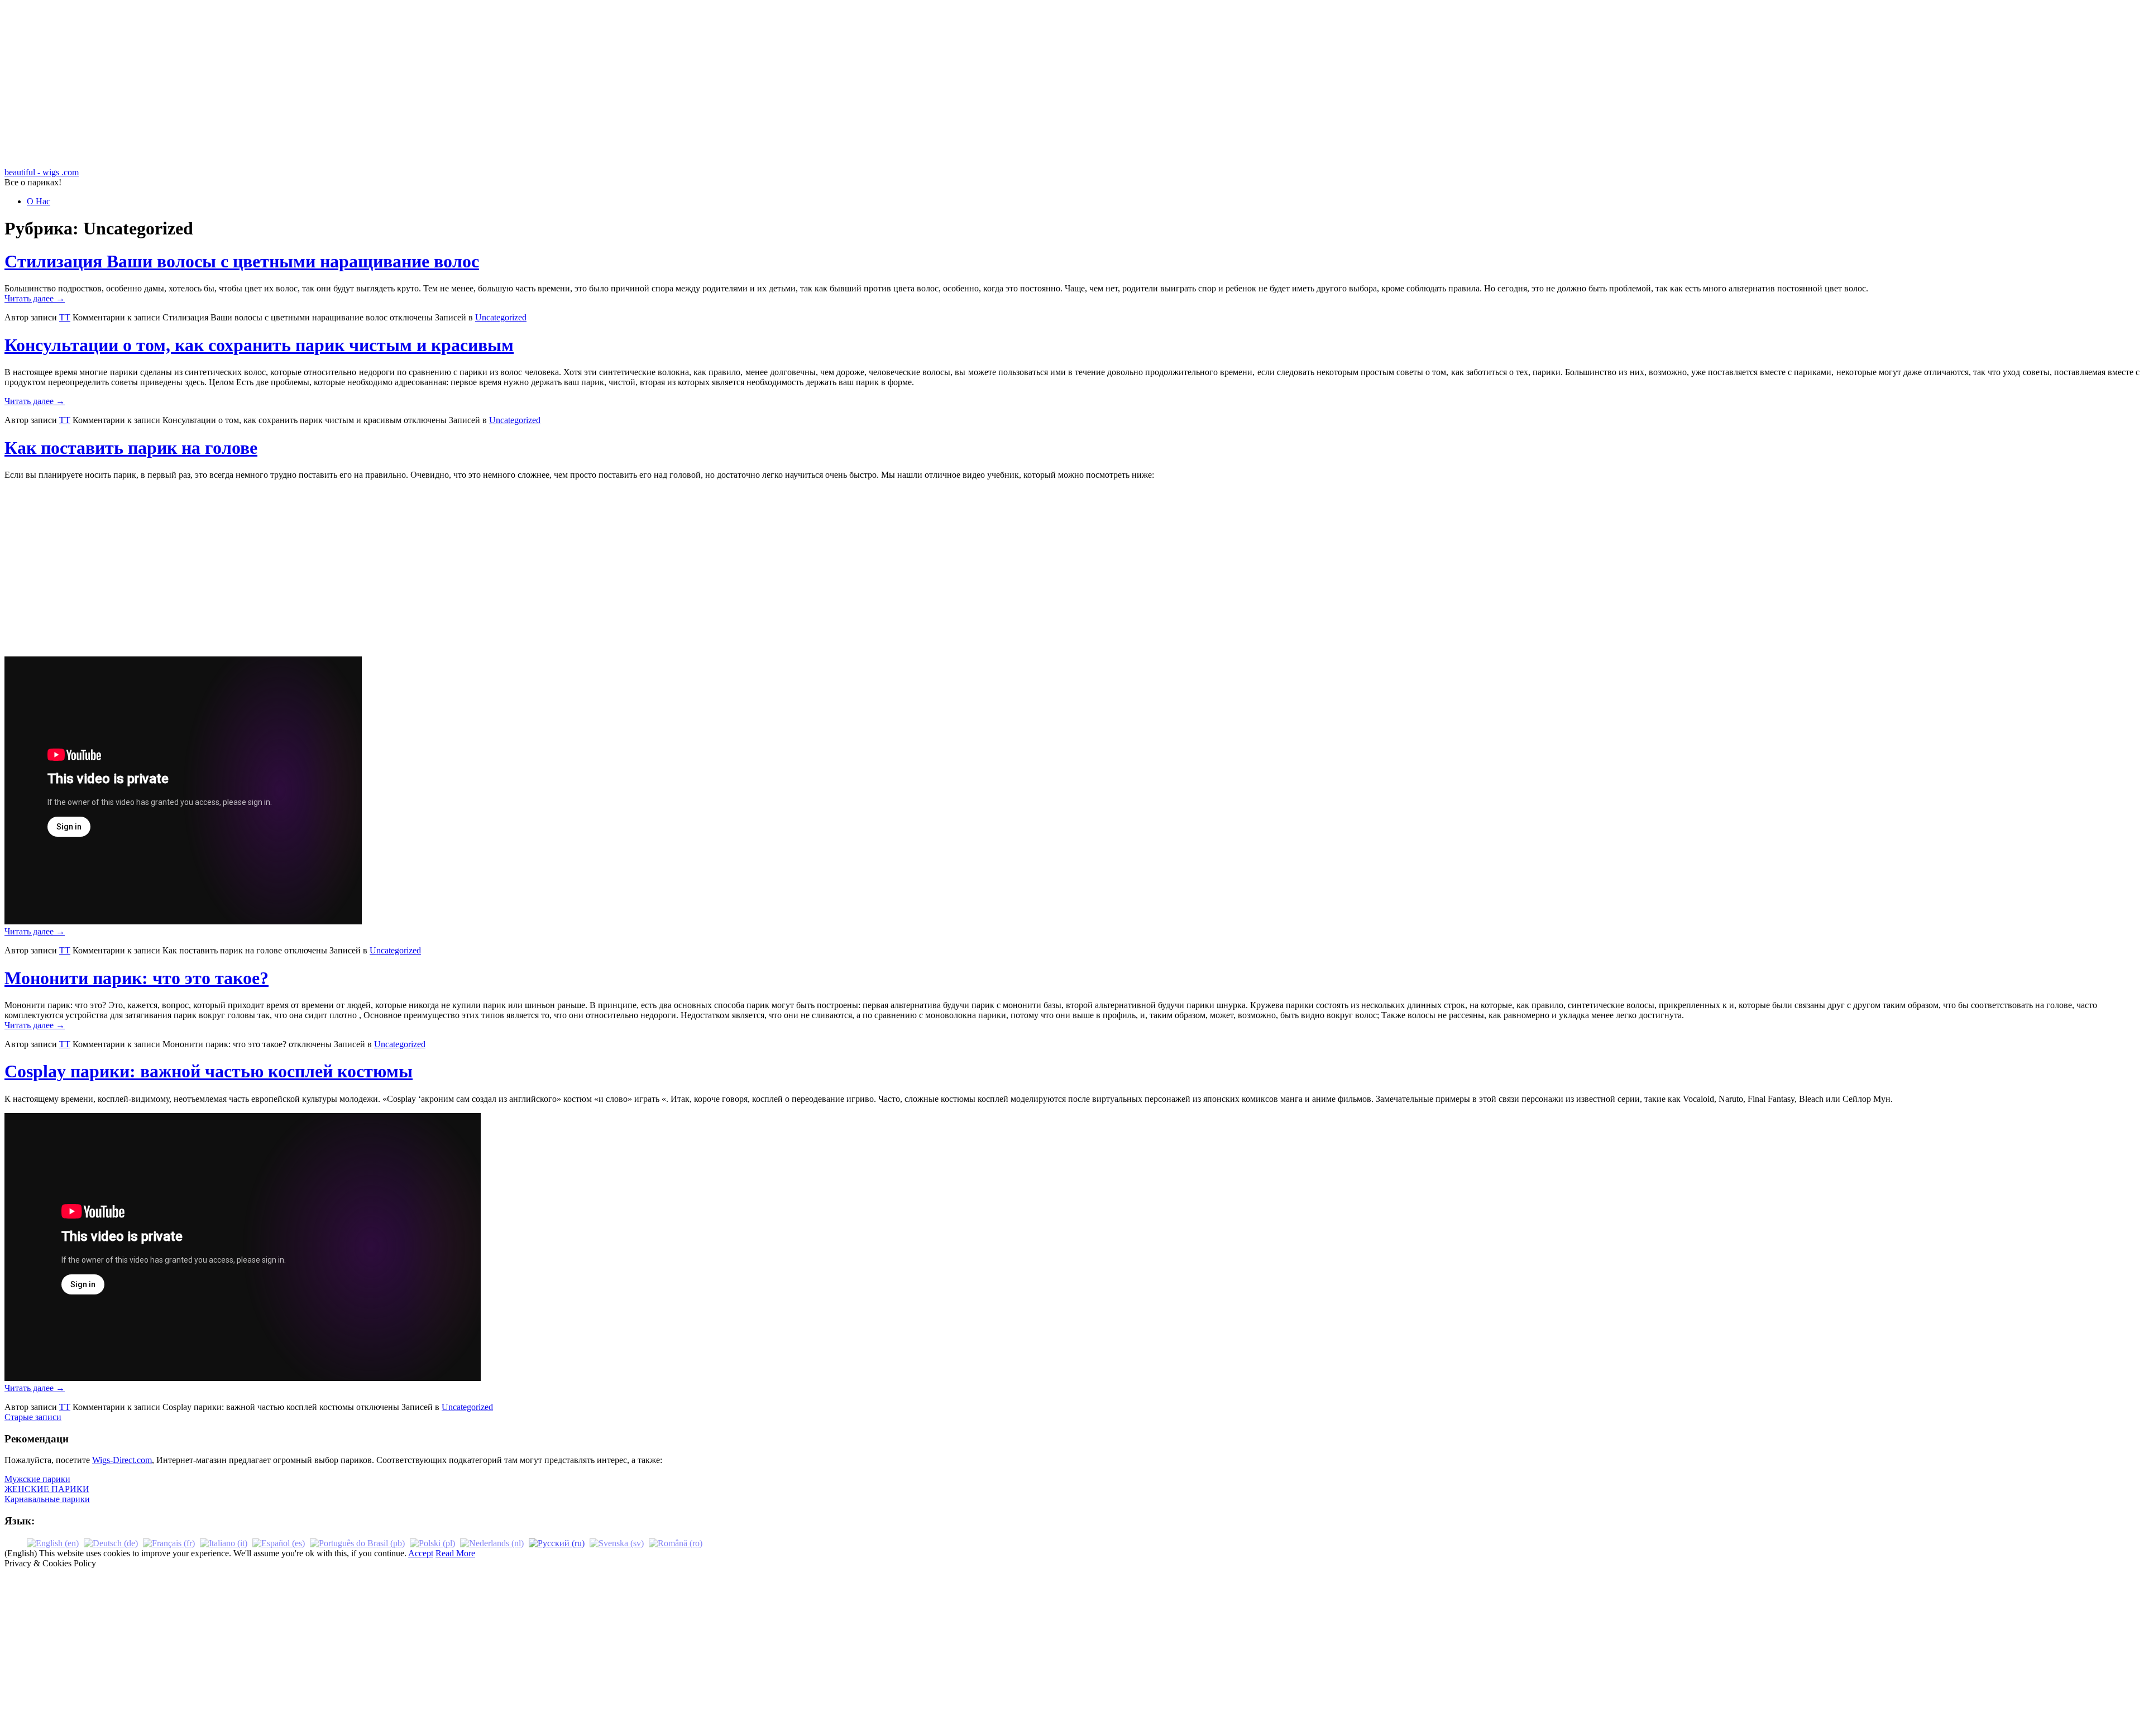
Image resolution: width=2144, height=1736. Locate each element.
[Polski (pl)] (432, 1543)
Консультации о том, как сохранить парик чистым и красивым (259, 345)
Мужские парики (37, 1479)
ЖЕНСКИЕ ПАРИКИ (47, 1489)
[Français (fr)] (169, 1543)
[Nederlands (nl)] (492, 1543)
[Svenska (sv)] (617, 1543)
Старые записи (33, 1417)
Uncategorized (501, 317)
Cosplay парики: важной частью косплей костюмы (209, 1071)
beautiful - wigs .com (42, 172)
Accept (421, 1553)
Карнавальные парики (47, 1499)
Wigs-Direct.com (122, 1460)
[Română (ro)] (676, 1543)
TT (65, 317)
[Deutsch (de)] (111, 1543)
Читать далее (35, 298)
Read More (455, 1553)
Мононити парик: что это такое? (137, 978)
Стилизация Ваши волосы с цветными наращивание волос (242, 261)
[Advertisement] (1072, 84)
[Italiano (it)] (224, 1543)
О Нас (39, 201)
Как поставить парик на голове (131, 448)
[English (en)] (53, 1543)
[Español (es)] (279, 1543)
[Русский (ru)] (557, 1543)
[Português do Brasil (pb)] (357, 1543)
